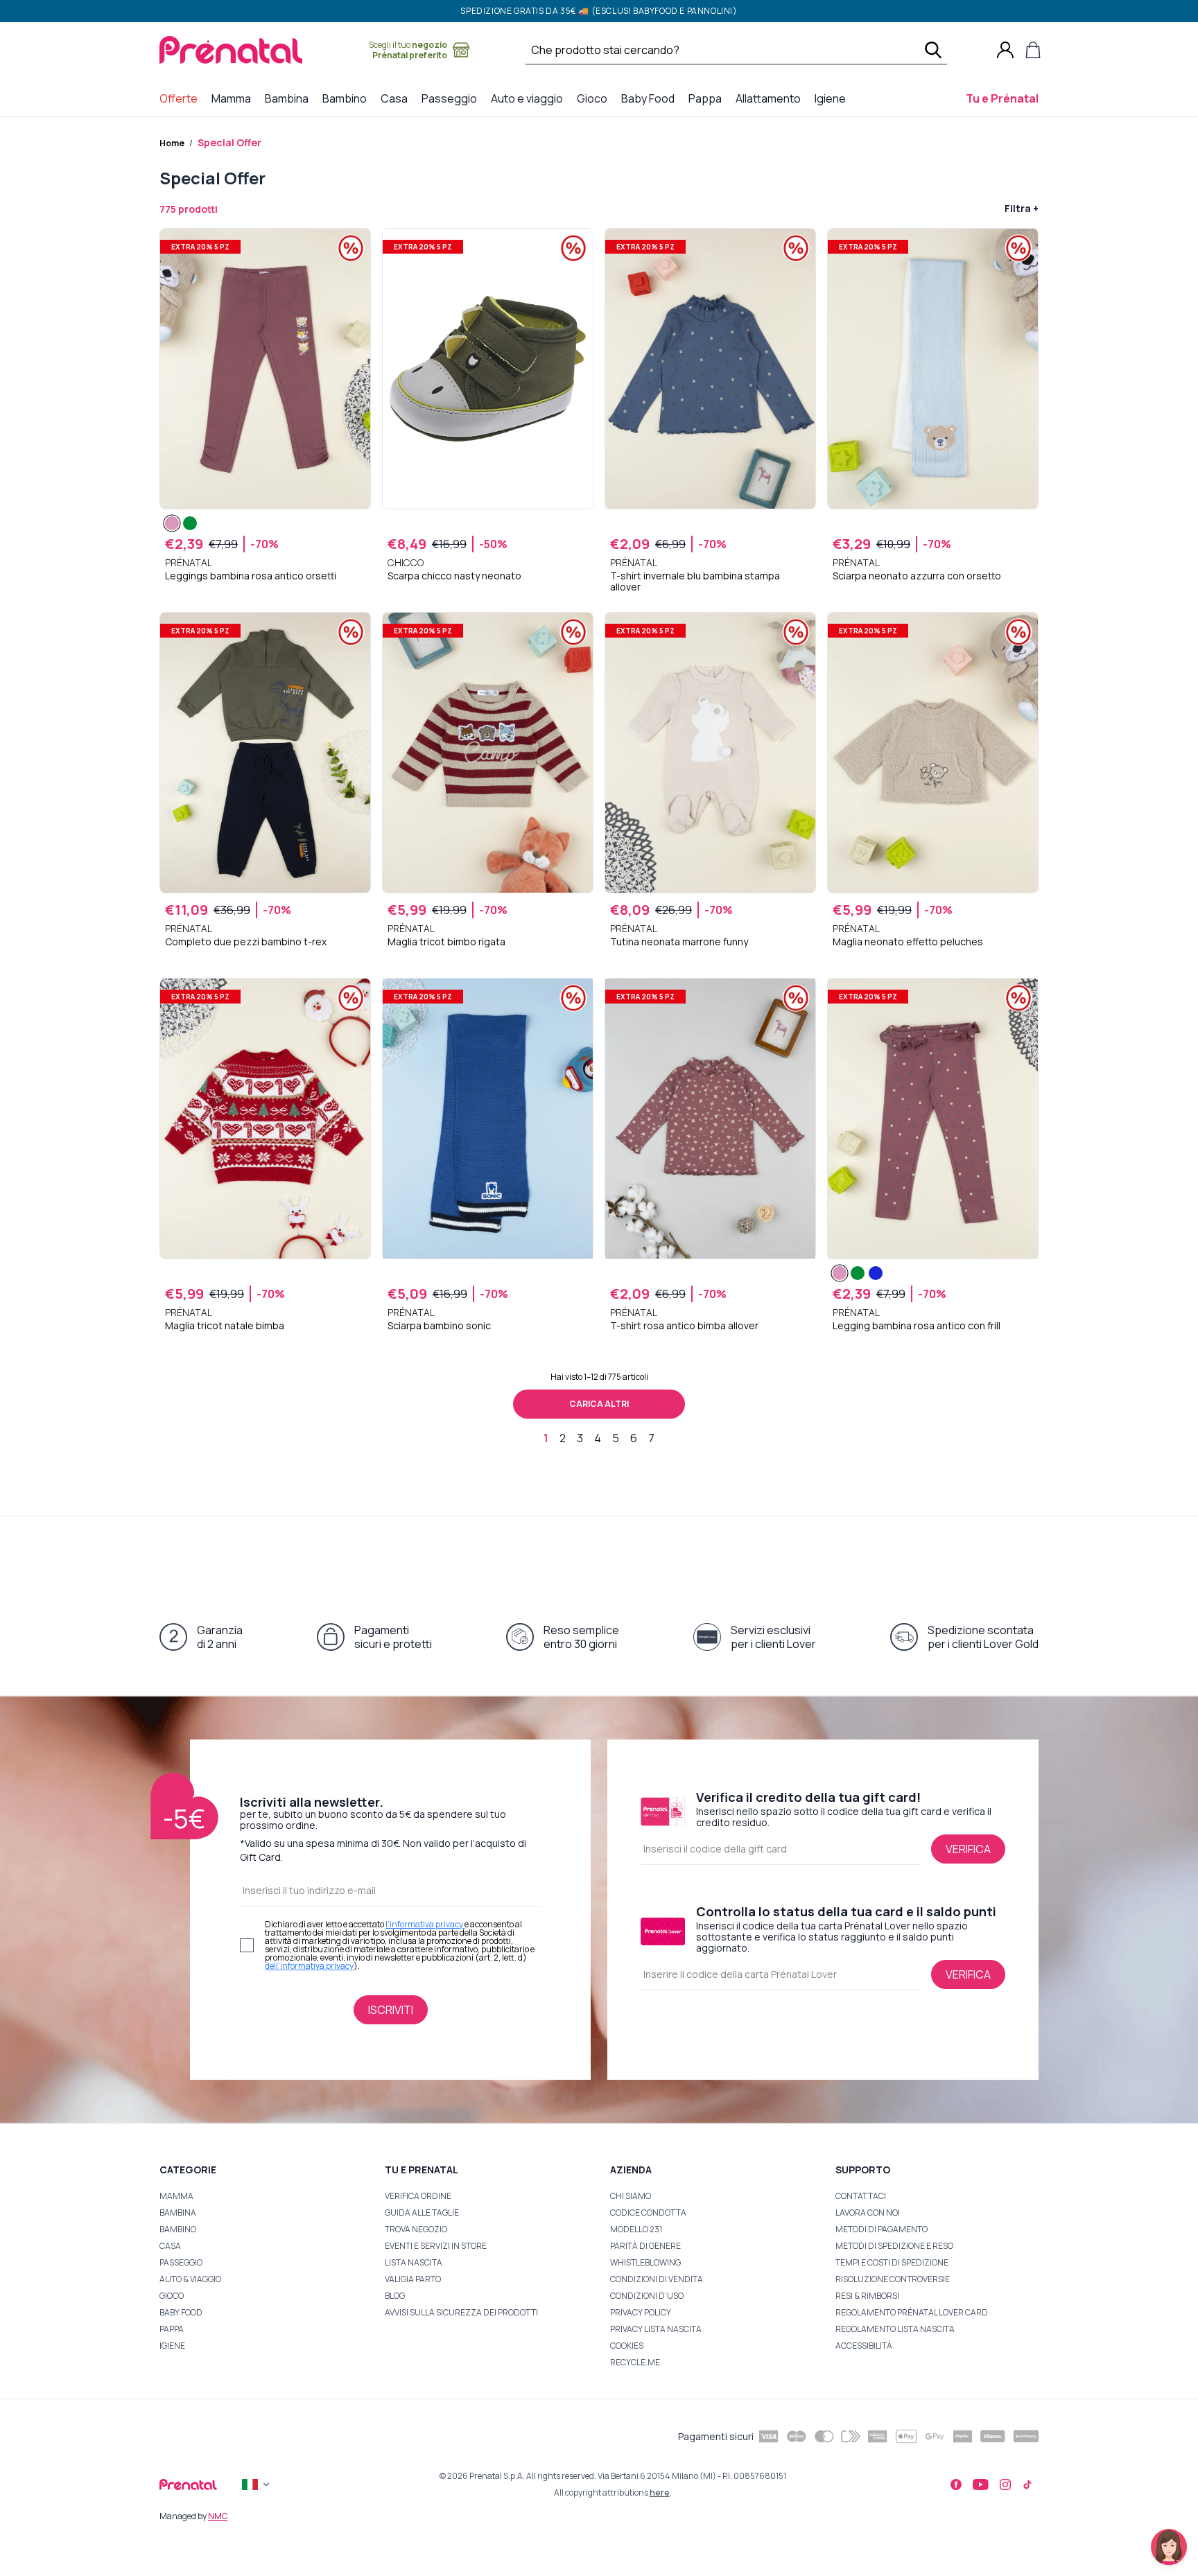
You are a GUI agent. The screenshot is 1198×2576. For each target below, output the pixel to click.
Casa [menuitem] (397, 98)
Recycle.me (635, 2362)
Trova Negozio (416, 2229)
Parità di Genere (645, 2246)
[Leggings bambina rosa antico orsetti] (172, 523)
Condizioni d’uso (647, 2296)
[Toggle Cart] (1033, 50)
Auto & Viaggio (190, 2279)
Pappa (172, 2329)
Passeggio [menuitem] (452, 98)
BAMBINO (178, 2229)
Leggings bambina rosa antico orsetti (251, 576)
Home (172, 143)
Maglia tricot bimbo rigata (446, 942)
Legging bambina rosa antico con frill (917, 1326)
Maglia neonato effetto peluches (908, 942)
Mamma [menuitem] (234, 98)
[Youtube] (981, 2485)
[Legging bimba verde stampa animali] (190, 523)
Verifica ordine (418, 2196)
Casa (170, 2246)
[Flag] (257, 2485)
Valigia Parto (413, 2279)
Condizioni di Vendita (657, 2279)
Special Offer (229, 142)
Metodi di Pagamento (882, 2229)
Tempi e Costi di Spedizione (892, 2262)
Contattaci (861, 2196)
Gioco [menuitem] (595, 98)
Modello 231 (636, 2229)
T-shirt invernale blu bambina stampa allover (695, 581)
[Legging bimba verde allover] (858, 1273)
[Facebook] (956, 2485)
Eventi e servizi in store (436, 2246)
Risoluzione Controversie (893, 2279)
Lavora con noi (868, 2213)
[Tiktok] (1027, 2485)
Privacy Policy (641, 2312)
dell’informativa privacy (309, 1966)
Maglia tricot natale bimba (225, 1326)
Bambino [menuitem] (347, 98)
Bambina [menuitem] (289, 98)
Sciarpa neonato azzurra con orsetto (917, 576)
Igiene (172, 2346)
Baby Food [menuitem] (651, 98)
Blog (395, 2296)
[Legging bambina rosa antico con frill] (840, 1273)
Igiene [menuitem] (833, 98)
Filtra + (1022, 208)
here (660, 2492)
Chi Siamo (631, 2196)
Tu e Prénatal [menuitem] (1005, 98)
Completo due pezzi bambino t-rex (246, 942)
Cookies (627, 2346)
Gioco (172, 2296)
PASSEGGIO (181, 2262)
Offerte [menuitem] (181, 98)
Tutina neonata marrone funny (679, 942)
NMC (218, 2516)
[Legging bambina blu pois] (876, 1273)
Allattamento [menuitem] (771, 98)
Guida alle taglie (422, 2213)
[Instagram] (1005, 2485)
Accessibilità (864, 2346)
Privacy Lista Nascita (656, 2329)
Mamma (176, 2196)
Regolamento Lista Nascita (895, 2329)
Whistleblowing (645, 2262)
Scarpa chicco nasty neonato (454, 576)
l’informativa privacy (425, 1924)
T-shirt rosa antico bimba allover (684, 1326)
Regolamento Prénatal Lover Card (912, 2312)
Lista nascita (414, 2262)
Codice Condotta (648, 2213)
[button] (1169, 2547)
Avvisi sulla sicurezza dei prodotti (461, 2312)
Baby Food (181, 2312)
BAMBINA (178, 2213)
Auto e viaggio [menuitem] (530, 98)
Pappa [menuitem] (708, 98)
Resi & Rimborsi (867, 2296)
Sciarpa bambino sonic (439, 1326)
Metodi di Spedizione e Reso (894, 2246)
